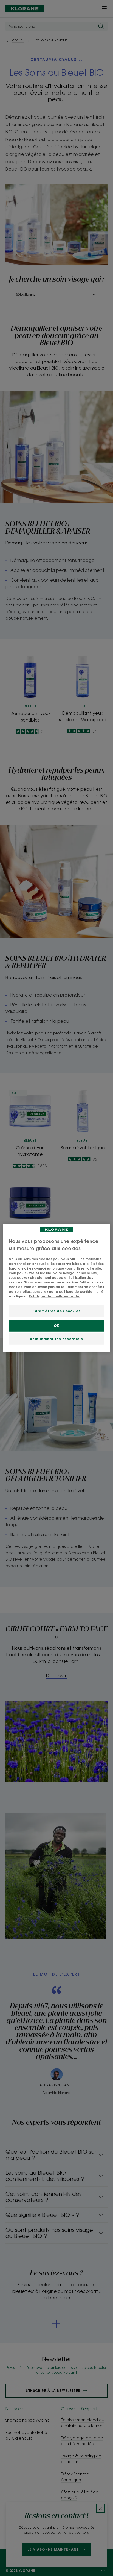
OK (56, 1326)
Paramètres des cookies (56, 1311)
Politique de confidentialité (54, 1296)
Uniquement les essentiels (56, 1339)
